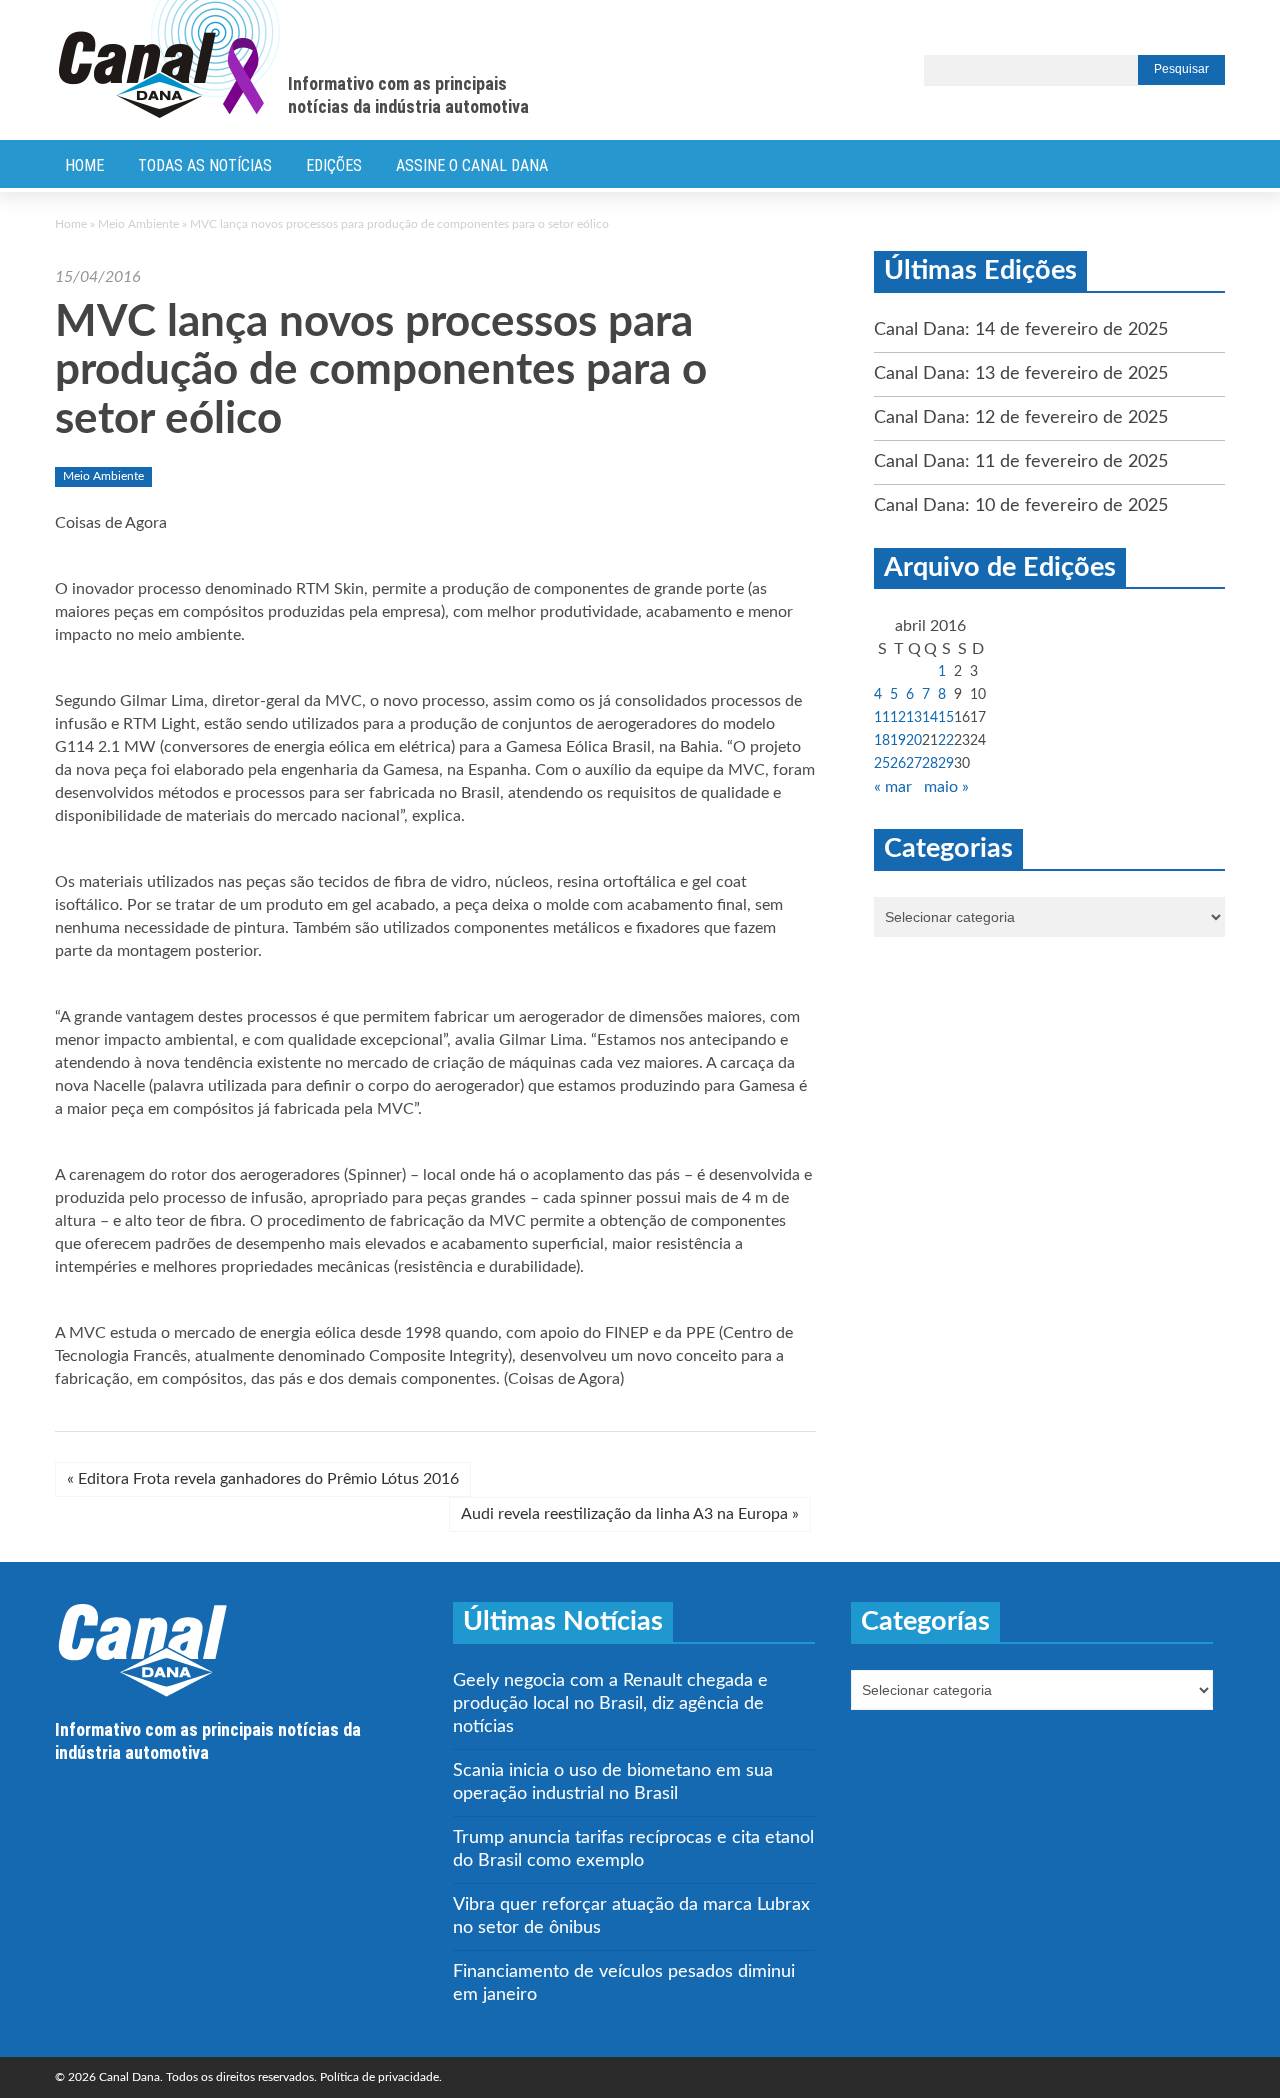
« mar (893, 787)
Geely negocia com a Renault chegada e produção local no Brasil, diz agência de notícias (610, 1704)
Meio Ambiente (138, 224)
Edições (334, 165)
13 (914, 718)
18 (882, 741)
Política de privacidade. (381, 2077)
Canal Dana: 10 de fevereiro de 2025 (1021, 506)
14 (930, 718)
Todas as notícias (205, 165)
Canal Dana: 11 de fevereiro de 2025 (1021, 462)
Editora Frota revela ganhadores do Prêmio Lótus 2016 (263, 1479)
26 (898, 764)
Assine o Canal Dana (472, 165)
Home (84, 165)
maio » (946, 787)
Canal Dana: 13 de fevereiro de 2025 (1021, 374)
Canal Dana (169, 60)
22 (946, 741)
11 (882, 718)
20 (914, 741)
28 (930, 764)
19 (898, 741)
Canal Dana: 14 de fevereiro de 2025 (1021, 330)
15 (946, 718)
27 (914, 764)
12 (898, 718)
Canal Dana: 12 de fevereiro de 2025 (1021, 418)
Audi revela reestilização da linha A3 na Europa (630, 1514)
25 (882, 764)
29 (946, 764)
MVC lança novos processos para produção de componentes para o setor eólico (381, 371)
